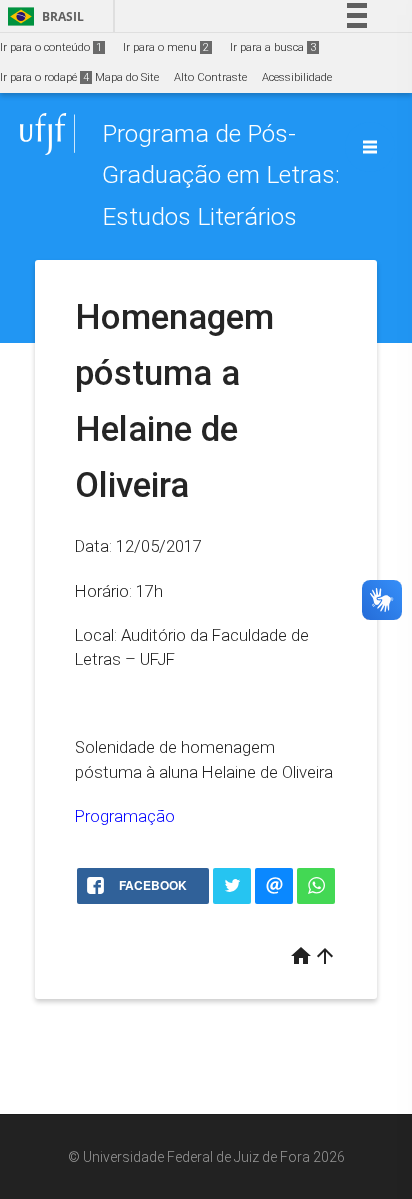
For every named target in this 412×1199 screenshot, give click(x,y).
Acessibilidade (297, 77)
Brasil (42, 16)
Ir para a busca (273, 47)
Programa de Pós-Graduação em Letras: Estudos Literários (221, 175)
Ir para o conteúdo (51, 47)
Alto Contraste (210, 77)
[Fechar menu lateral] (370, 147)
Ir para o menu (166, 47)
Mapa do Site (127, 77)
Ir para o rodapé (44, 77)
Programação (125, 816)
